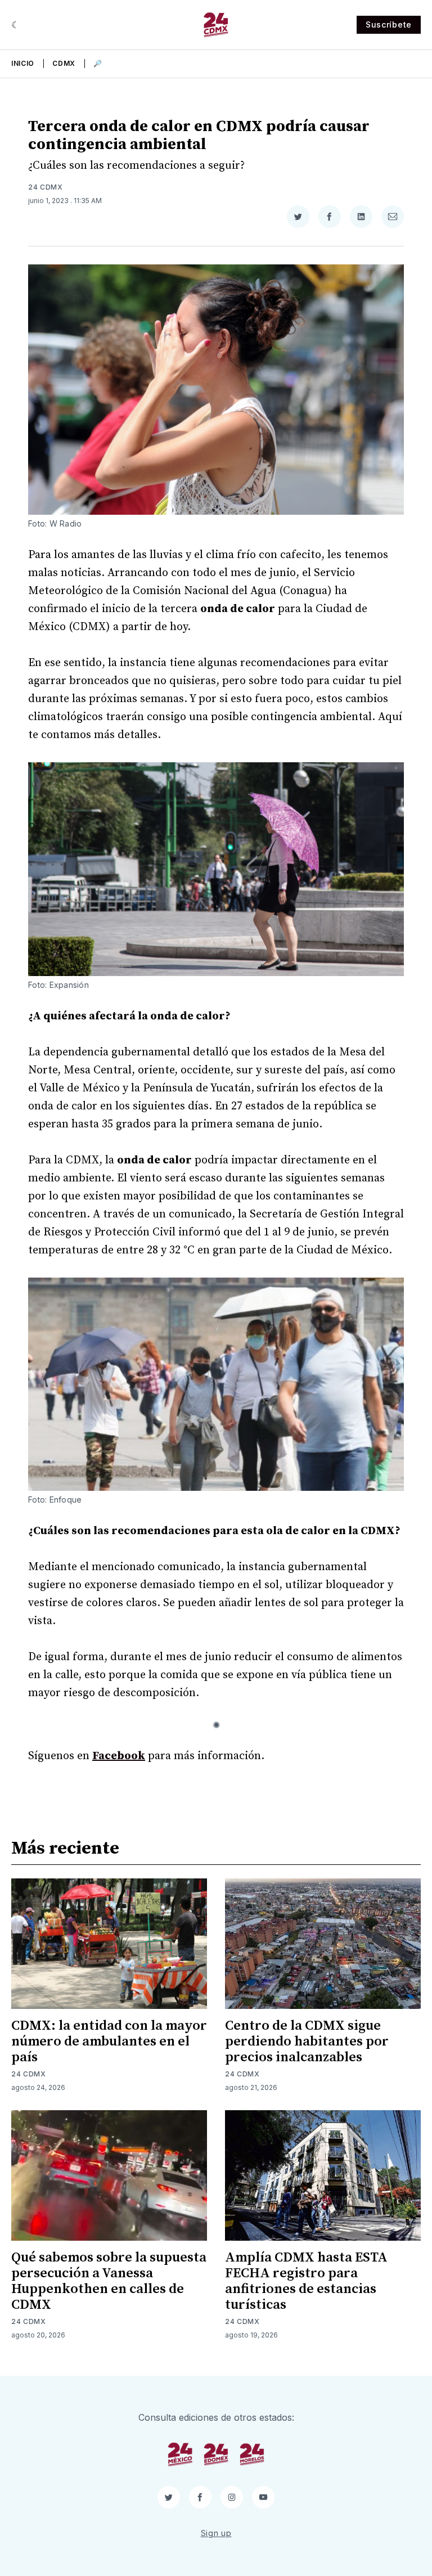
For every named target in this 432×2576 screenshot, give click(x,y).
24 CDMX (46, 187)
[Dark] (15, 25)
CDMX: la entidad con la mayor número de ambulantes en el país (109, 2042)
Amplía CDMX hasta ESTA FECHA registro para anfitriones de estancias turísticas (306, 2281)
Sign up (216, 2533)
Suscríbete (389, 24)
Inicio (23, 63)
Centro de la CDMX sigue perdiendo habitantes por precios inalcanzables (307, 2042)
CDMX (64, 63)
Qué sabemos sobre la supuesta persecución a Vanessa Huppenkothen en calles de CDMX (109, 2281)
